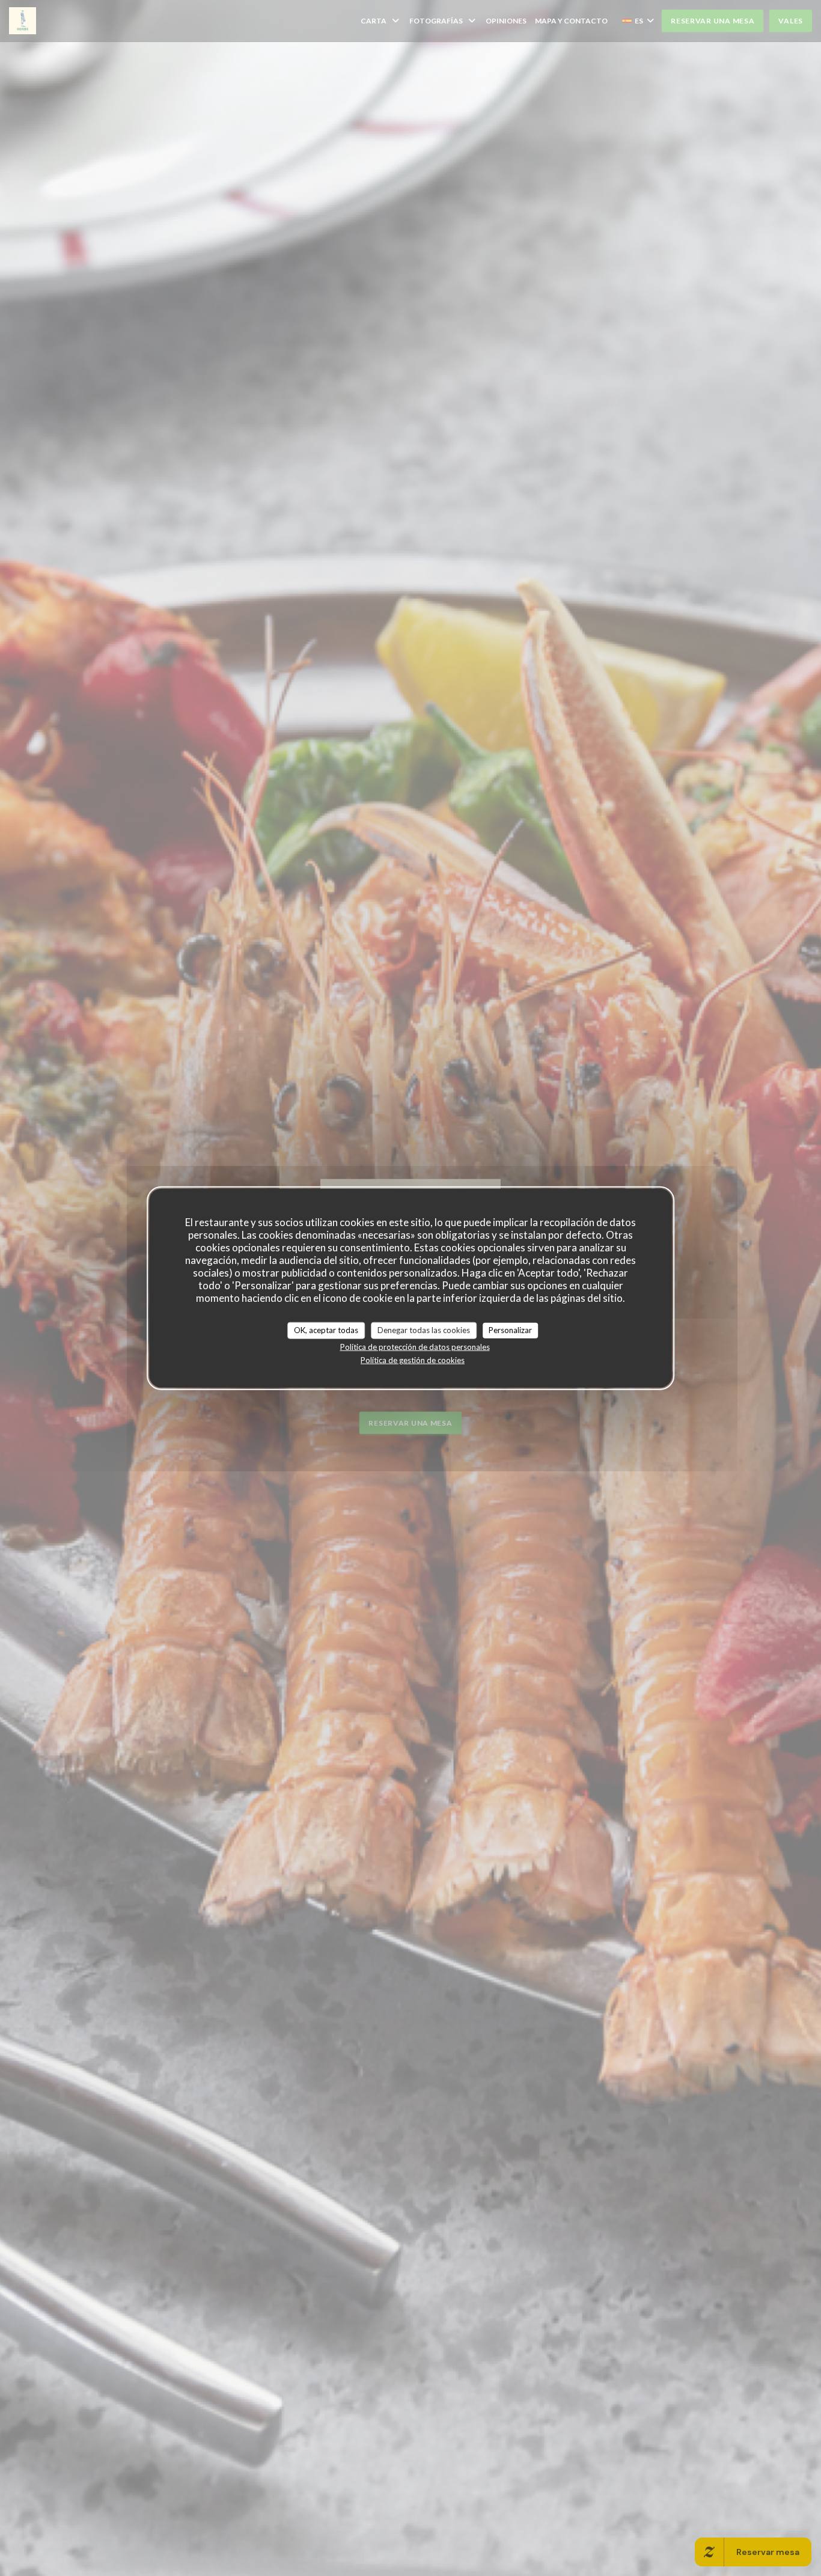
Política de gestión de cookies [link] (413, 1360)
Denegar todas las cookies (424, 1330)
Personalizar (510, 1330)
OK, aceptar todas (326, 1330)
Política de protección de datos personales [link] (415, 1346)
